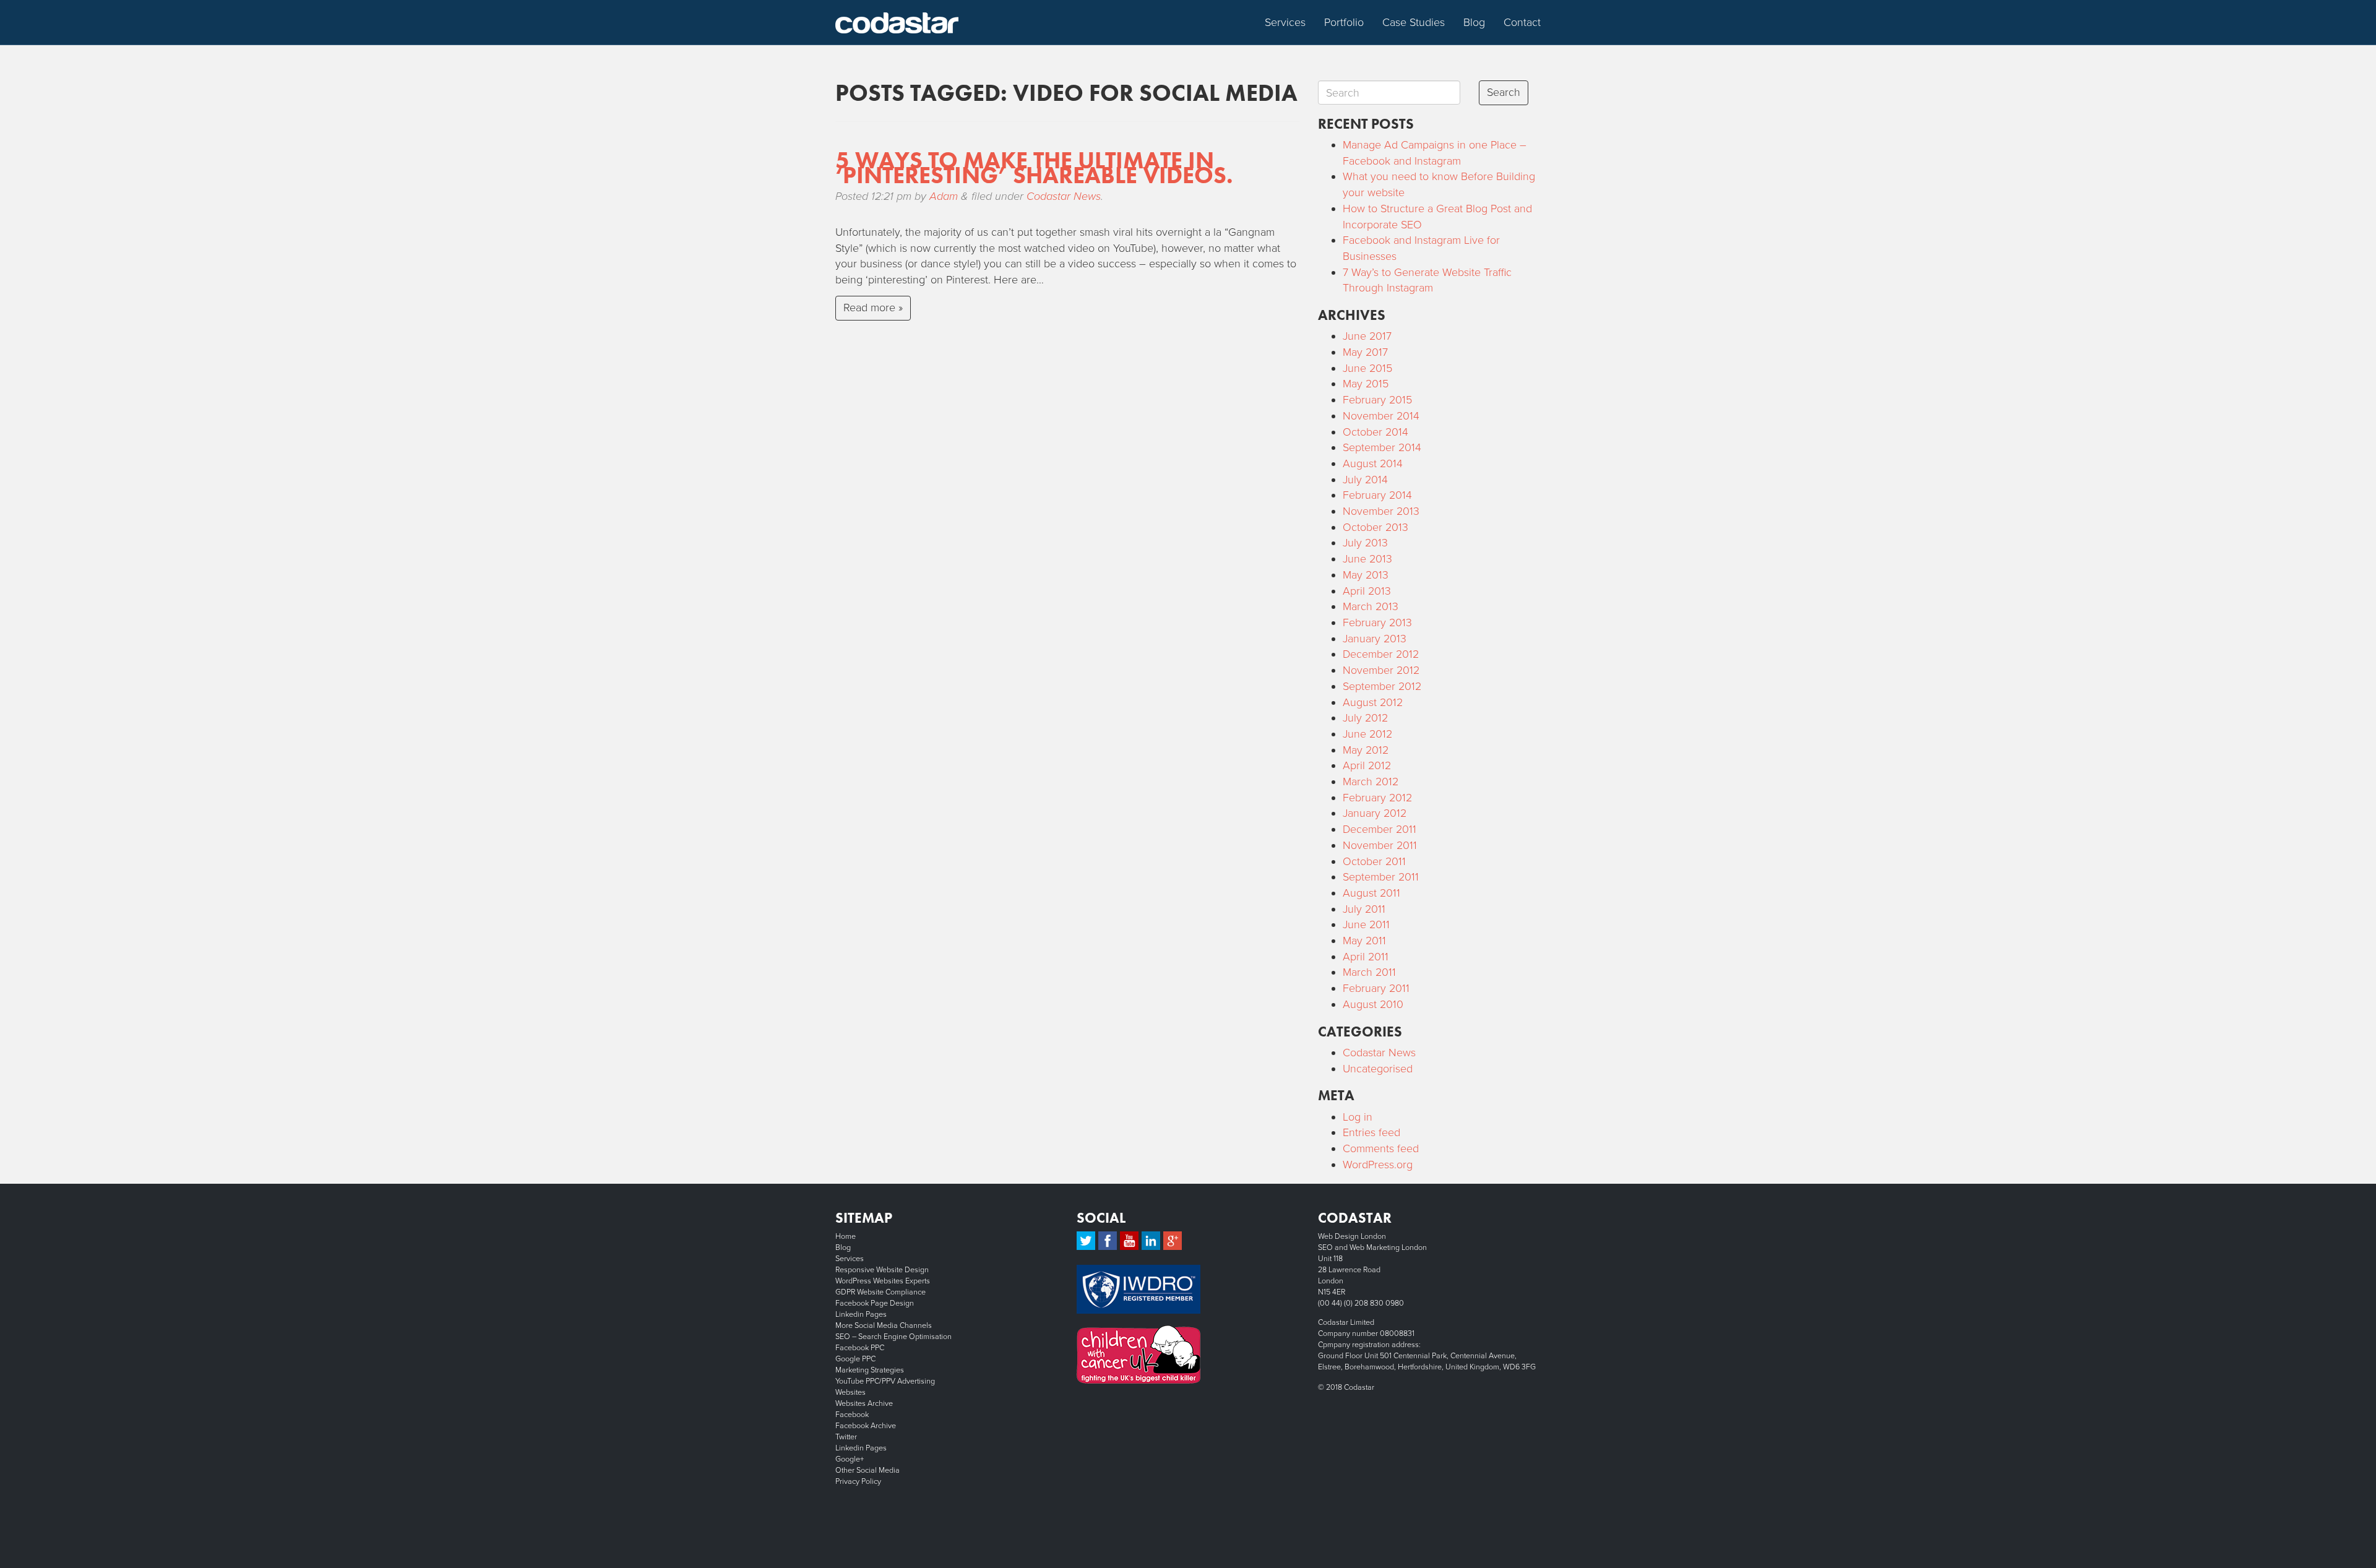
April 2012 (1367, 765)
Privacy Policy (858, 1481)
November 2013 (1381, 511)
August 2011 (1371, 893)
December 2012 (1381, 654)
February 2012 (1377, 798)
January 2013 (1375, 639)
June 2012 (1367, 734)
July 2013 (1365, 543)
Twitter (846, 1437)
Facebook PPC (860, 1348)
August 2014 (1373, 463)
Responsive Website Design (882, 1270)
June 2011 (1366, 924)
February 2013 (1377, 622)
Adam (944, 196)
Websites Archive (864, 1403)
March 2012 (1371, 782)
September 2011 (1381, 877)
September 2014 (1382, 447)
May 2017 (1365, 352)
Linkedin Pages (861, 1314)
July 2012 (1365, 718)
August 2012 (1373, 702)
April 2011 (1366, 957)
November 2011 (1380, 845)
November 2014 (1381, 416)
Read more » (873, 308)
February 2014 (1377, 495)
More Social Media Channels (884, 1325)
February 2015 (1377, 400)
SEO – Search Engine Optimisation (893, 1337)
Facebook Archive (866, 1426)
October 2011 (1374, 861)
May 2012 (1366, 750)
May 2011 (1364, 941)
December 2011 (1380, 829)
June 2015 (1367, 368)
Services (1285, 22)
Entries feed (1371, 1132)
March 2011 (1369, 972)
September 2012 (1382, 686)
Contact (1522, 22)
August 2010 (1373, 1004)
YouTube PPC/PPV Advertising (885, 1381)
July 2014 (1365, 480)
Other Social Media (867, 1470)
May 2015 (1366, 384)
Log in (1358, 1117)
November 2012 (1381, 670)
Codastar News (1064, 196)
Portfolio (1344, 22)
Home (846, 1236)
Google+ (850, 1459)
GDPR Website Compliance (880, 1292)
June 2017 (1367, 336)
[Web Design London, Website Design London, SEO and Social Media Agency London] (897, 22)
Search (1504, 92)
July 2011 (1364, 909)
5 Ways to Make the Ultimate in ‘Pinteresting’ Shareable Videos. (1034, 168)
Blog (1474, 22)
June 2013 (1367, 559)
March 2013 (1371, 606)
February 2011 (1376, 988)
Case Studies (1414, 22)
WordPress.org (1378, 1165)
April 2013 (1367, 591)
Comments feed (1381, 1148)
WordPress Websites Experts (883, 1281)
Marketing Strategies (870, 1370)
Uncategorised (1378, 1069)
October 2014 (1375, 432)
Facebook (852, 1415)
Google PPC (855, 1359)
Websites (850, 1392)
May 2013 (1366, 575)
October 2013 (1375, 527)
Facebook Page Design (875, 1303)
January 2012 (1375, 813)
